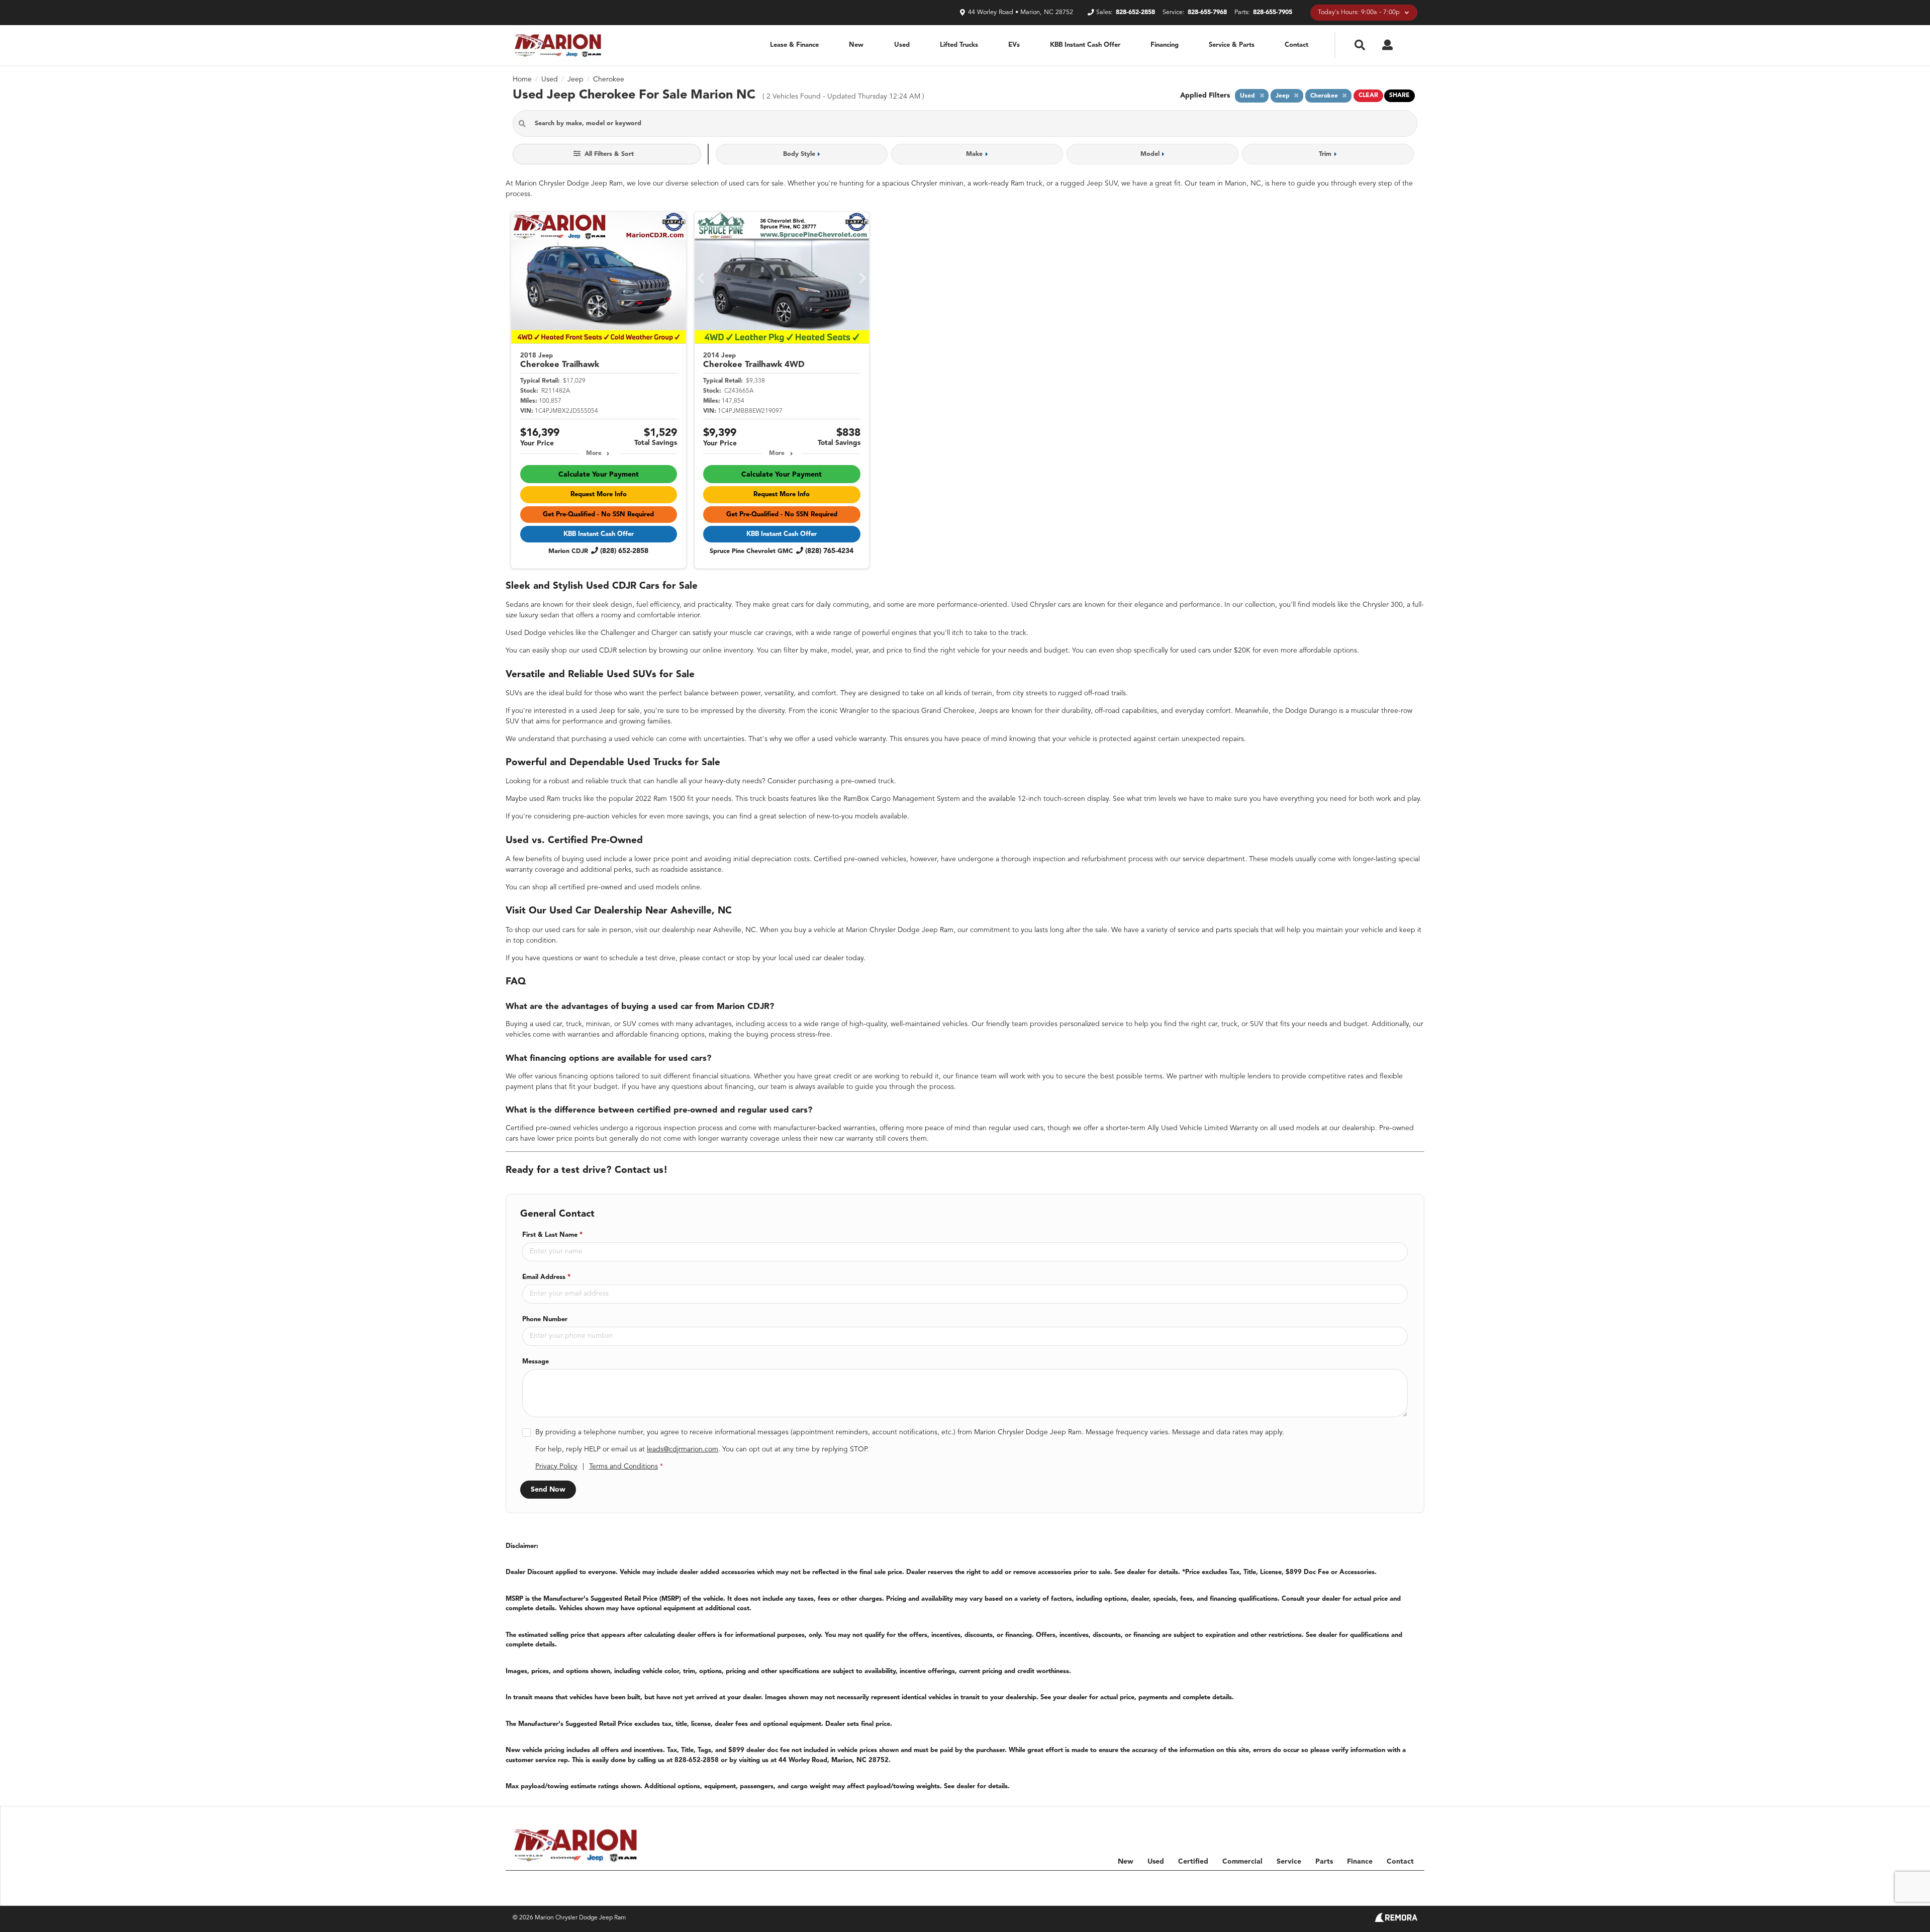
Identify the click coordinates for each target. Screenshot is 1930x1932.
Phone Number (545, 1319)
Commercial (1242, 1862)
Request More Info (599, 494)
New (856, 45)
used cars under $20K (1216, 651)
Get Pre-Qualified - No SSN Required (598, 515)
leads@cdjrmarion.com (683, 1449)
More (594, 453)
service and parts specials (1218, 930)
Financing (1165, 45)
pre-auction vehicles (605, 816)
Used (902, 45)
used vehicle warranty (851, 739)
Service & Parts (1232, 45)
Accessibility (1401, 1883)
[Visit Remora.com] (1396, 1920)
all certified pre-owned (586, 887)
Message (536, 1362)
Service (1289, 1862)
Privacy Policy (556, 1466)
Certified (1193, 1862)
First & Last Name (552, 1235)
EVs (1014, 45)
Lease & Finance (794, 45)
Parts (1324, 1862)
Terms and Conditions (623, 1466)
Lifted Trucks (959, 45)
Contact (1296, 45)
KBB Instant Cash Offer (1085, 45)
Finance (1360, 1862)
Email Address (546, 1277)
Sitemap (1306, 1883)
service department (1214, 859)
